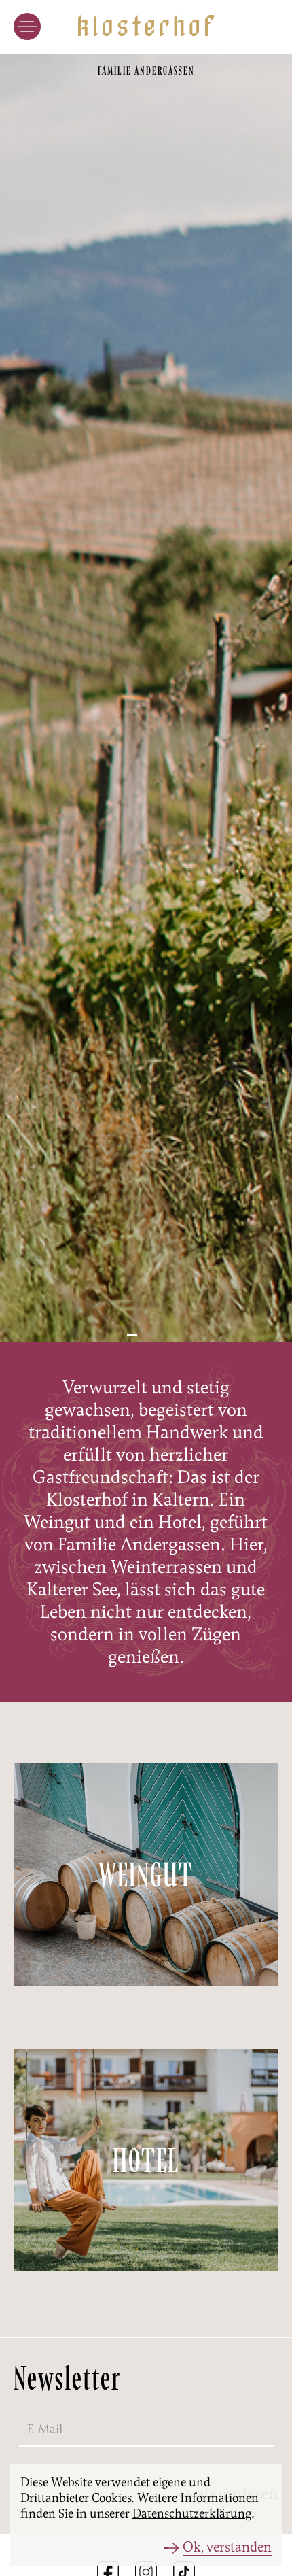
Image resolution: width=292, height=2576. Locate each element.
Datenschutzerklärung (192, 2513)
